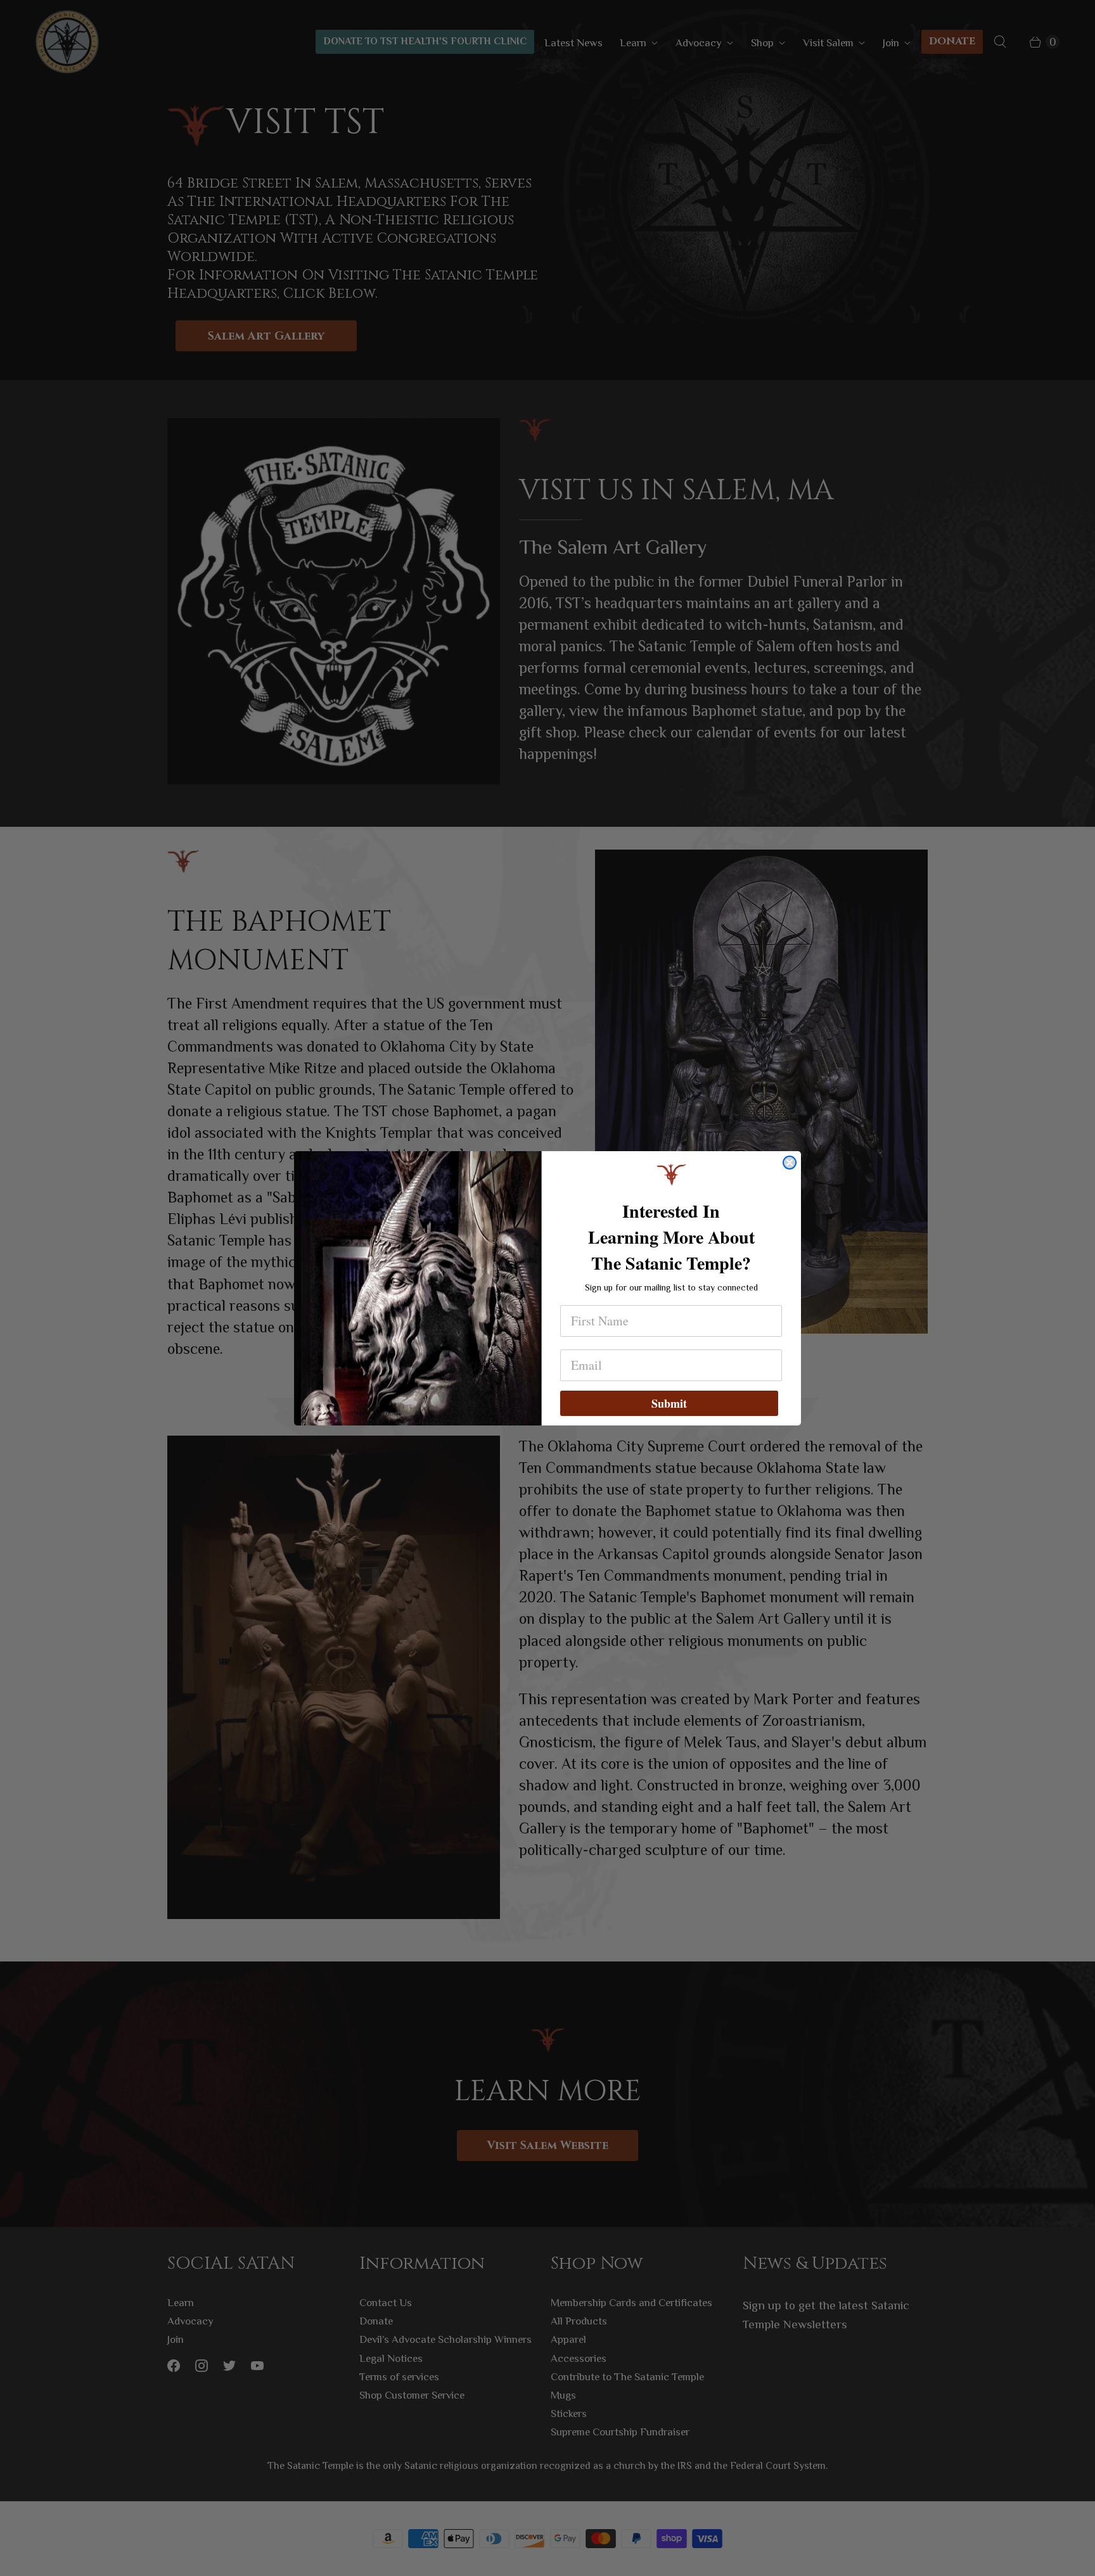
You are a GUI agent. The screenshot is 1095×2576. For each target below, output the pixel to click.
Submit (669, 1403)
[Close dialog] (790, 1163)
